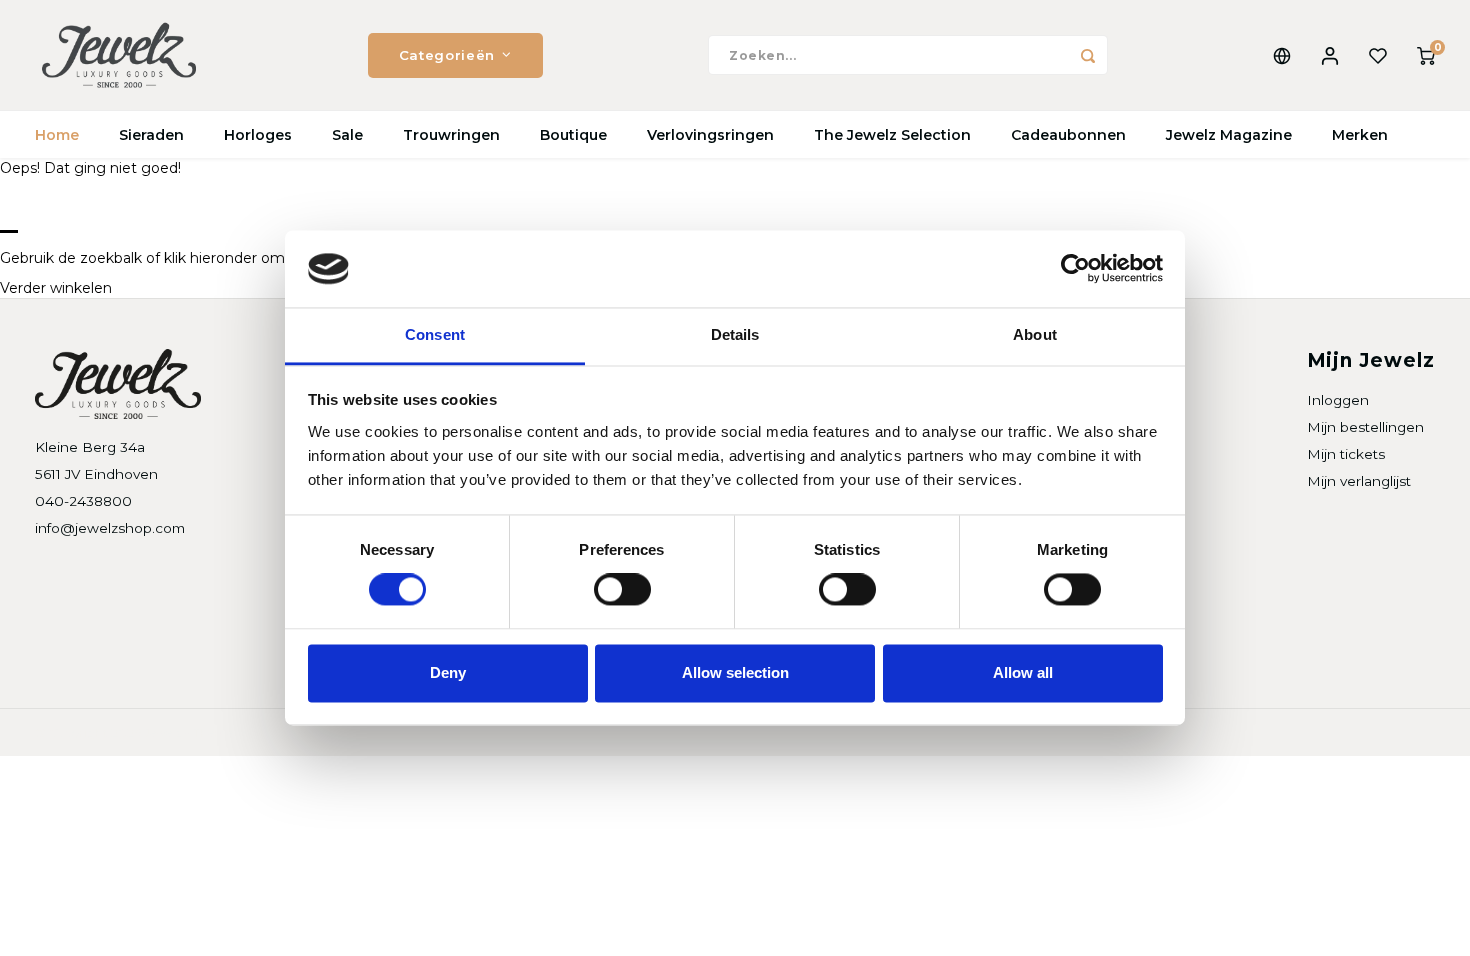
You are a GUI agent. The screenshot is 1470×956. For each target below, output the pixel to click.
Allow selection (735, 672)
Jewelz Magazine (1229, 135)
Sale (347, 135)
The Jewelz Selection (892, 135)
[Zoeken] (1088, 55)
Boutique (573, 135)
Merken (1360, 135)
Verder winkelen (56, 288)
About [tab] (1035, 334)
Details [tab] (735, 334)
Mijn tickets (1346, 454)
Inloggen (1338, 400)
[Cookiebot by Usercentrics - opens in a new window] (1075, 269)
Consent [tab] (435, 334)
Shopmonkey (291, 732)
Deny (448, 672)
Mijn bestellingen (1365, 427)
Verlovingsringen (710, 135)
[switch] (622, 590)
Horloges (258, 135)
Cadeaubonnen (1068, 135)
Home (57, 135)
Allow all (1023, 672)
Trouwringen (451, 135)
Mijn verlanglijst (1359, 481)
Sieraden (151, 135)
